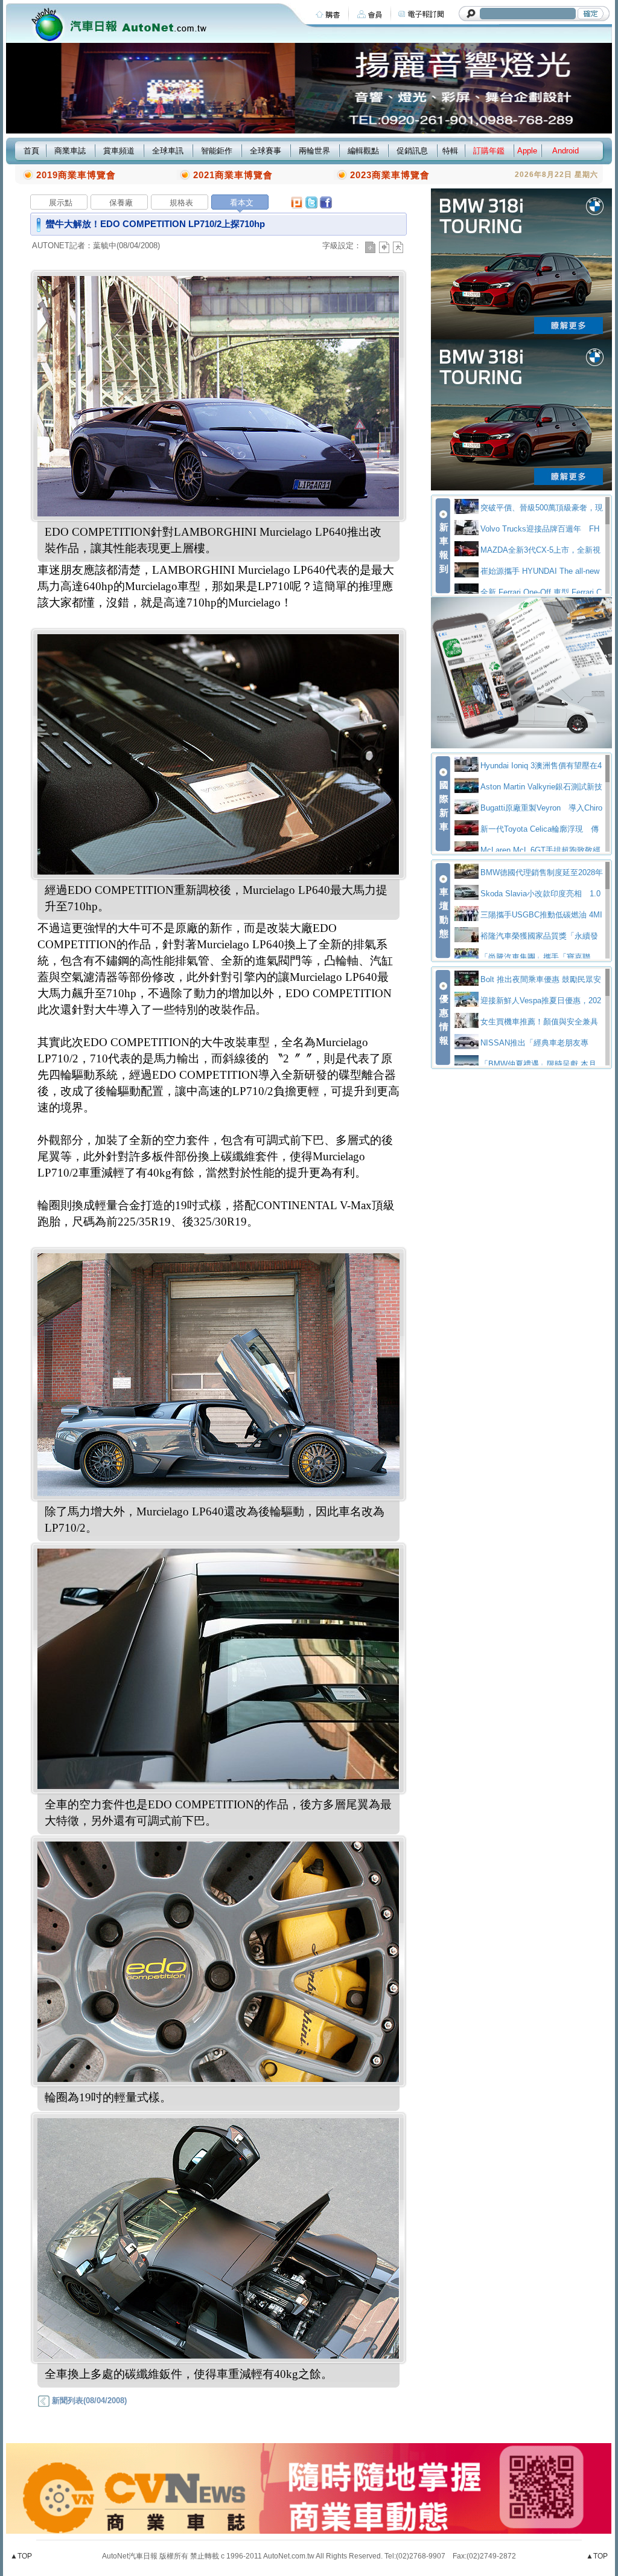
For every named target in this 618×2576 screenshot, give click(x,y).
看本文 (242, 203)
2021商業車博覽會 (233, 175)
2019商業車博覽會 (76, 175)
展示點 (61, 203)
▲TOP (21, 2556)
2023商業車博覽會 (390, 175)
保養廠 (121, 203)
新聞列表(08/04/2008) (88, 2401)
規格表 (181, 203)
